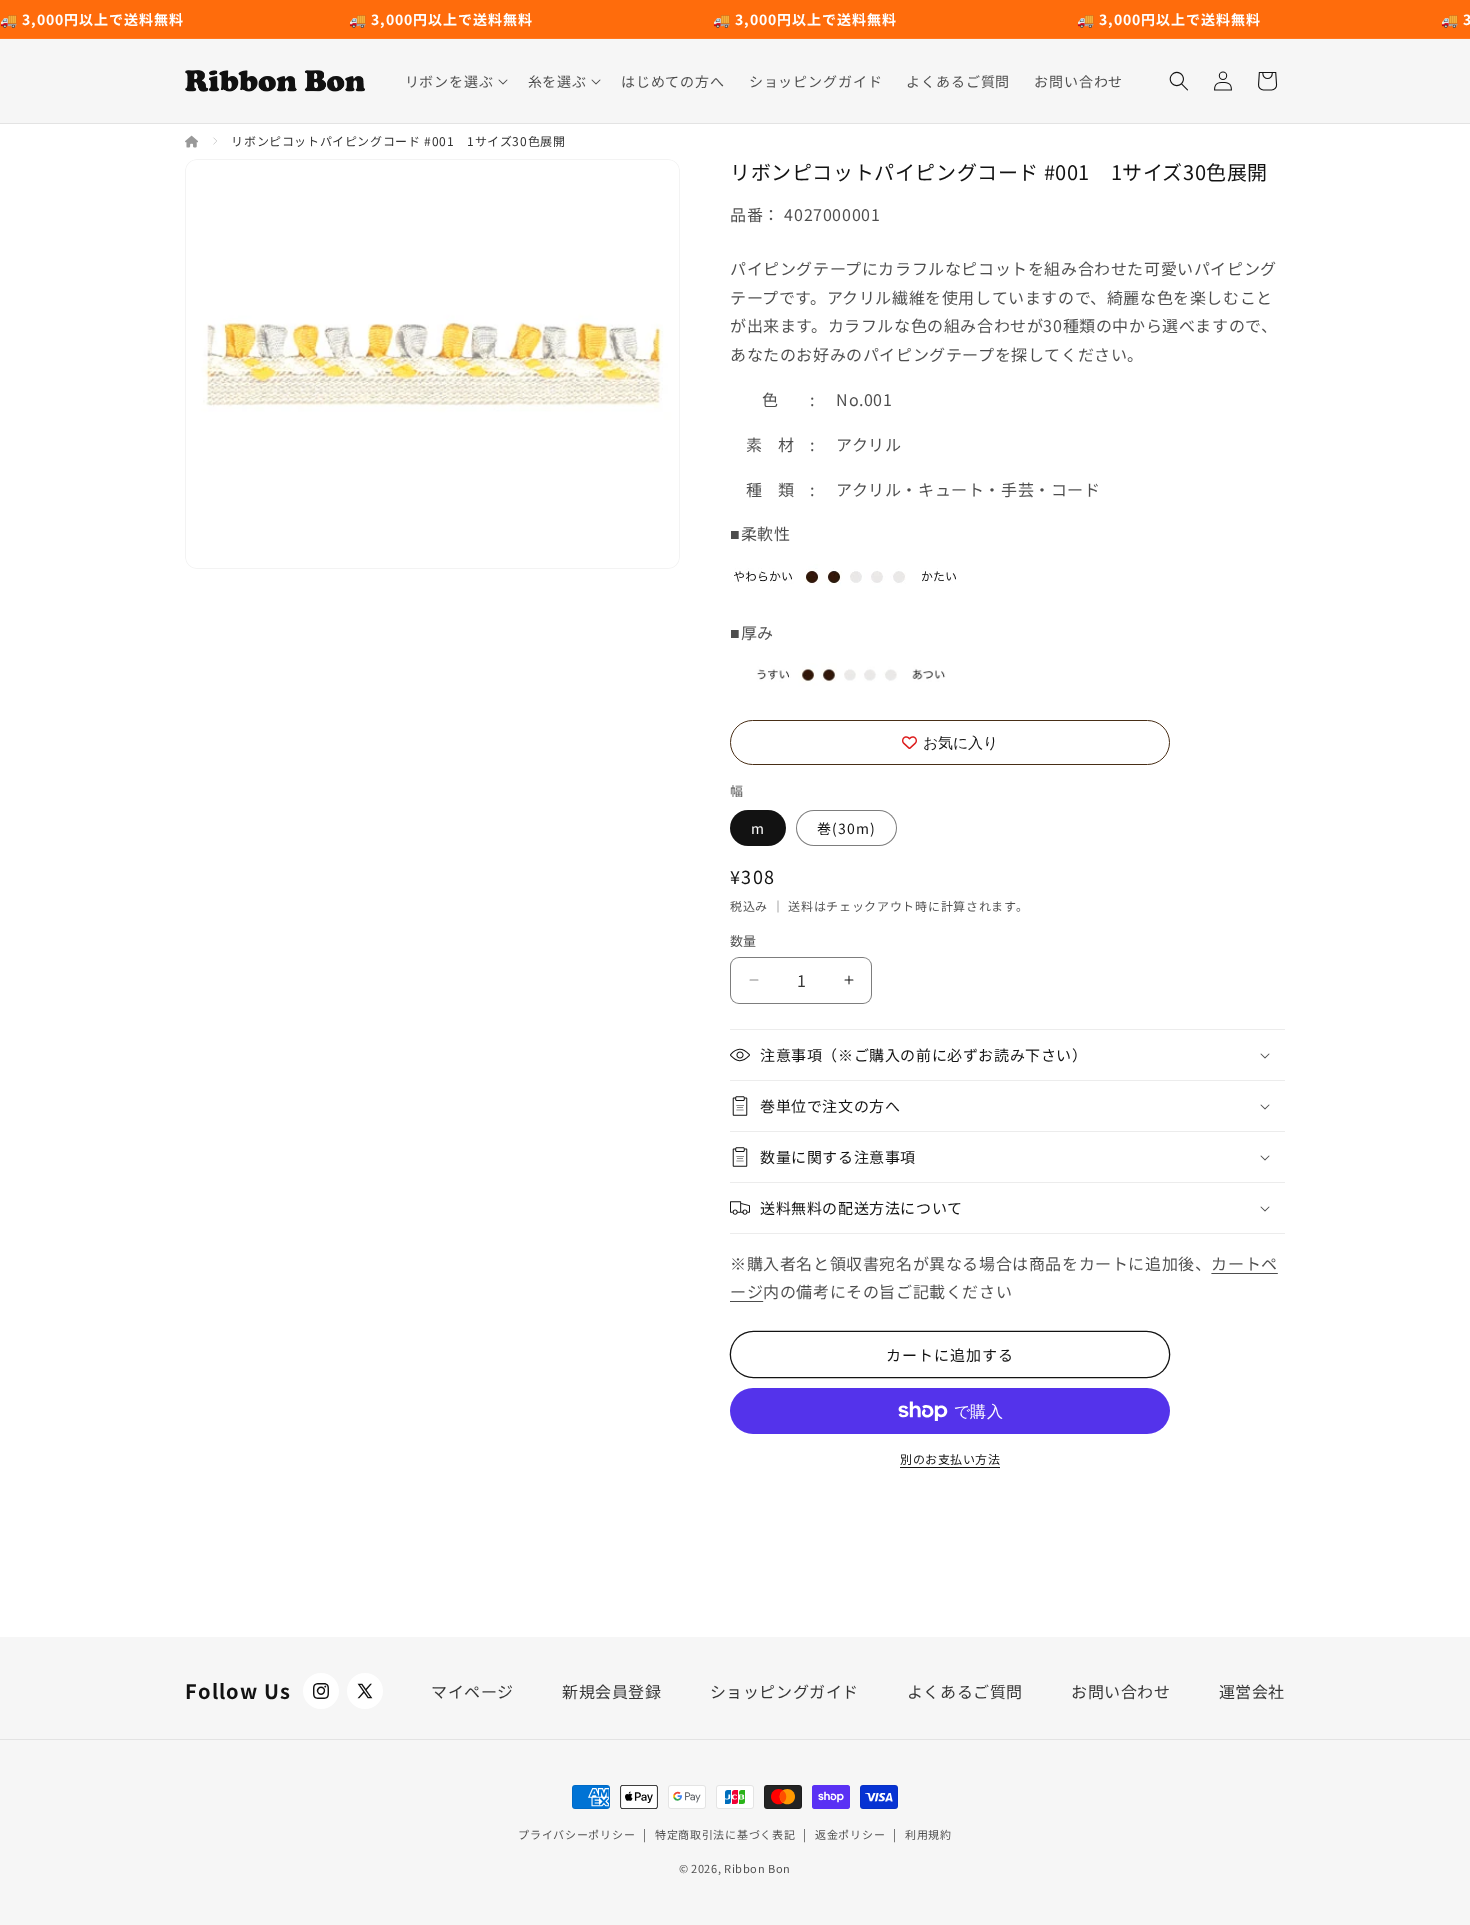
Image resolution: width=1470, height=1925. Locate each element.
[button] (454, 81)
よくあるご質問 (965, 1691)
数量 (743, 940)
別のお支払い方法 (950, 1458)
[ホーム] (193, 140)
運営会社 (1252, 1691)
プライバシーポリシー (576, 1834)
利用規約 (928, 1834)
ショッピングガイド (784, 1691)
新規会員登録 (612, 1691)
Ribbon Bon (757, 1868)
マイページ (472, 1691)
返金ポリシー (850, 1834)
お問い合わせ (1121, 1691)
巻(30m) (846, 828)
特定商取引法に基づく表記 (725, 1834)
